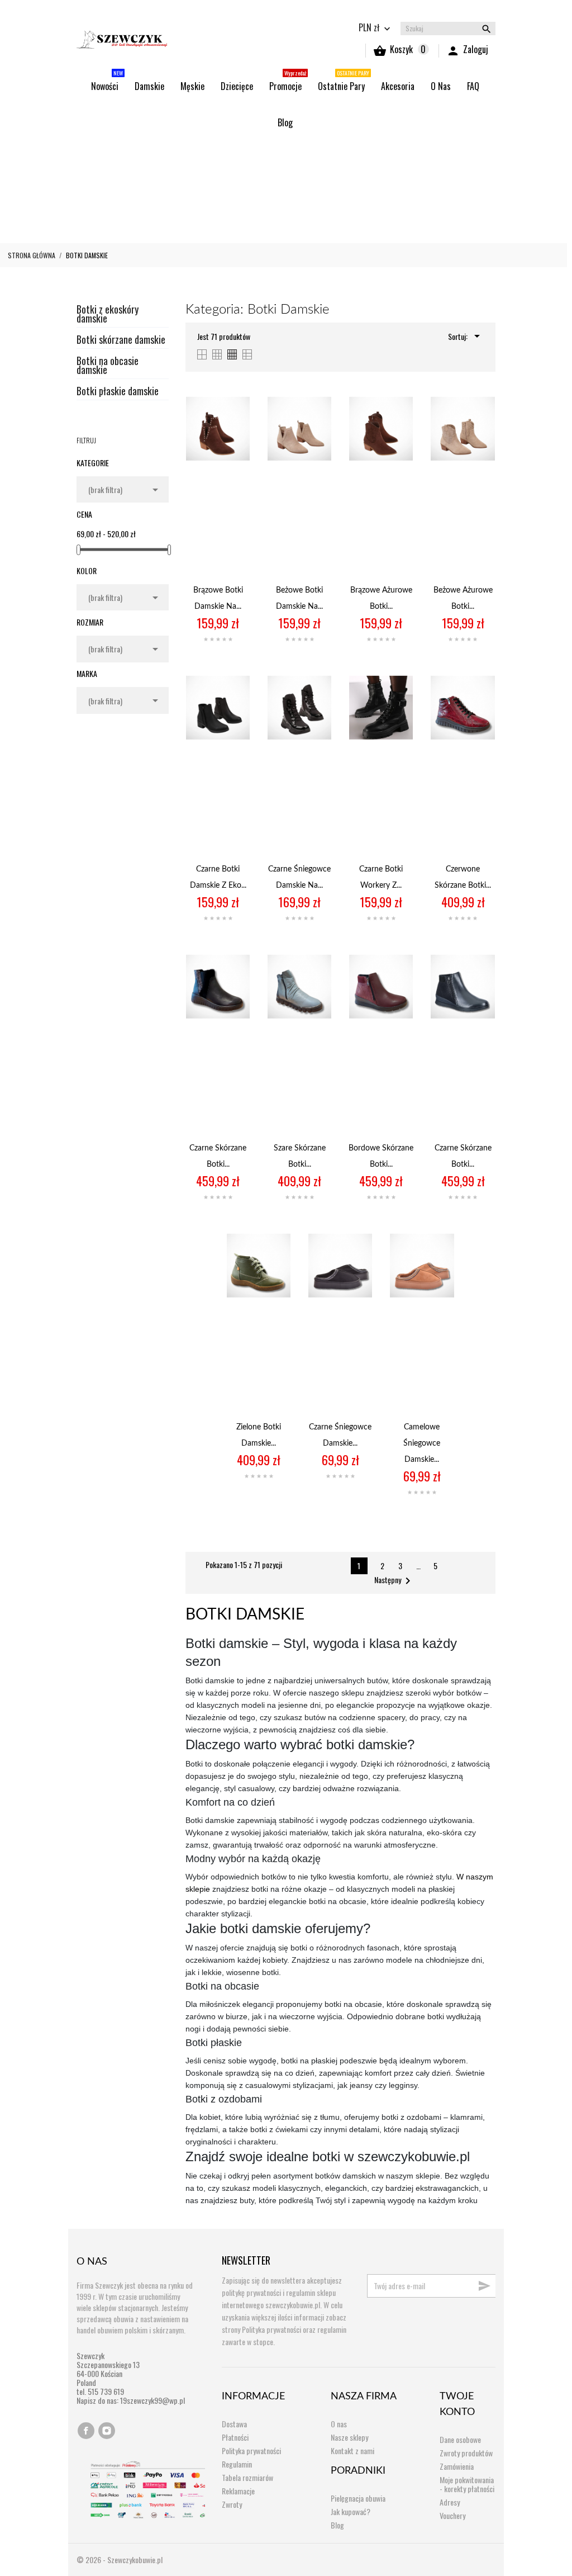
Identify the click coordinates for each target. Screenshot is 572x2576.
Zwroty (232, 2504)
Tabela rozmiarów (247, 2477)
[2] (212, 640)
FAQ (473, 86)
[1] (206, 640)
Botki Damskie (204, 153)
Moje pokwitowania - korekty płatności (467, 2484)
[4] (224, 640)
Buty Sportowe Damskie (115, 204)
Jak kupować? (351, 2511)
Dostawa (234, 2424)
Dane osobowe (460, 2439)
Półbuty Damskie (186, 179)
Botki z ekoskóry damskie (108, 315)
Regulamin (237, 2464)
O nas (441, 86)
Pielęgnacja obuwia (358, 2498)
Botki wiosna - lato (281, 153)
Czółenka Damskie (364, 153)
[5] (230, 640)
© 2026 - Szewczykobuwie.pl (120, 2560)
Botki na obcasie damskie (108, 366)
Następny (394, 1581)
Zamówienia (457, 2466)
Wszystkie (93, 153)
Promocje (288, 81)
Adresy (450, 2502)
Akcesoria (398, 86)
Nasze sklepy (349, 2437)
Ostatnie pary (99, 230)
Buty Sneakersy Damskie (351, 179)
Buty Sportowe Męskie (213, 204)
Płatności (235, 2437)
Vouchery (452, 2515)
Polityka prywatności (251, 2450)
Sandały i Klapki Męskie (380, 204)
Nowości (107, 81)
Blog (285, 122)
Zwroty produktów (466, 2453)
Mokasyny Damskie (106, 179)
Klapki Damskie (439, 153)
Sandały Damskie (263, 179)
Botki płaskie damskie (118, 392)
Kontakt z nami (352, 2450)
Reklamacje (238, 2491)
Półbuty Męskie (295, 204)
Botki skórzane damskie (121, 341)
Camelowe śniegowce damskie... (422, 1443)
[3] (218, 640)
